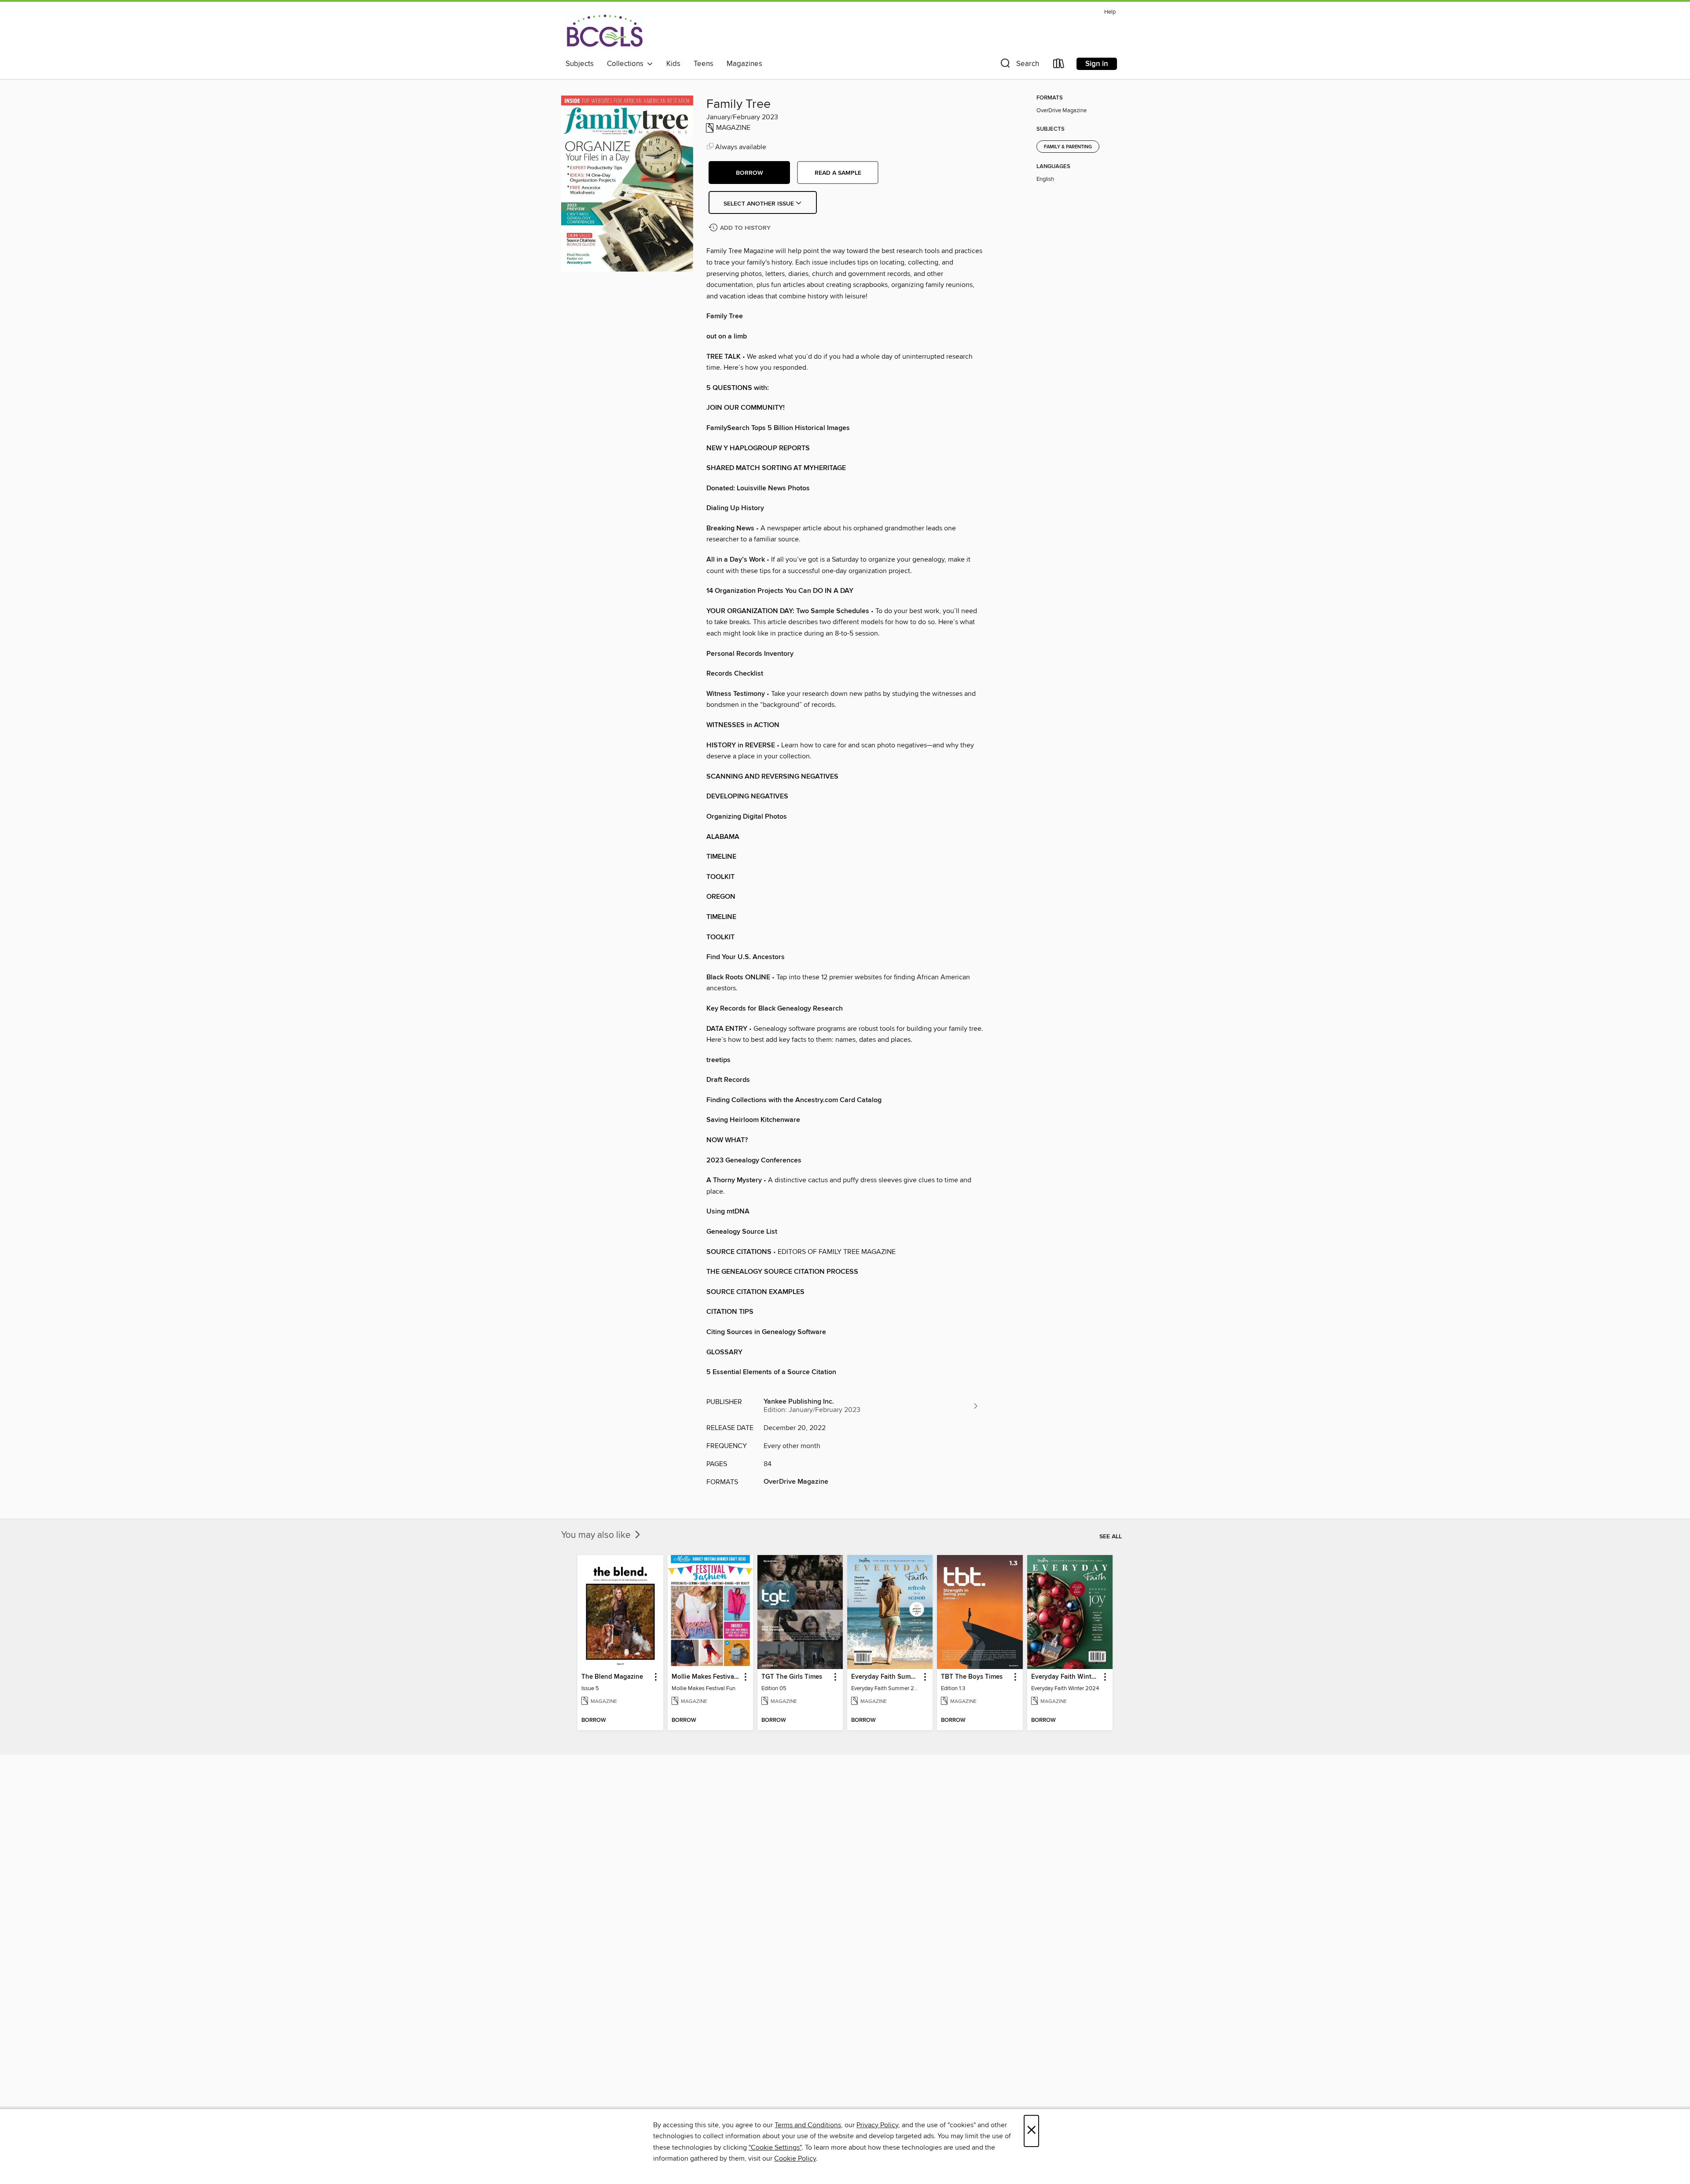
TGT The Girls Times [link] (792, 1677)
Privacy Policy (877, 2125)
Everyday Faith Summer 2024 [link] (886, 1677)
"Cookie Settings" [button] (775, 2147)
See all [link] (1111, 1537)
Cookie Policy (795, 2158)
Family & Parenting (1068, 147)
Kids (673, 64)
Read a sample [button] (838, 173)
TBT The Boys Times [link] (972, 1677)
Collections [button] (627, 64)
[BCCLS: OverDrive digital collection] (604, 30)
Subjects (580, 64)
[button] (1019, 65)
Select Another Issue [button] (760, 204)
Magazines (744, 64)
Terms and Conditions (808, 2125)
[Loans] (1059, 65)
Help (1110, 12)
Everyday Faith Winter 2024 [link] (1066, 1677)
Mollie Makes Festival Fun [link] (706, 1677)
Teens (704, 64)
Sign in (1097, 64)
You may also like (597, 1535)
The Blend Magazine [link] (612, 1677)
